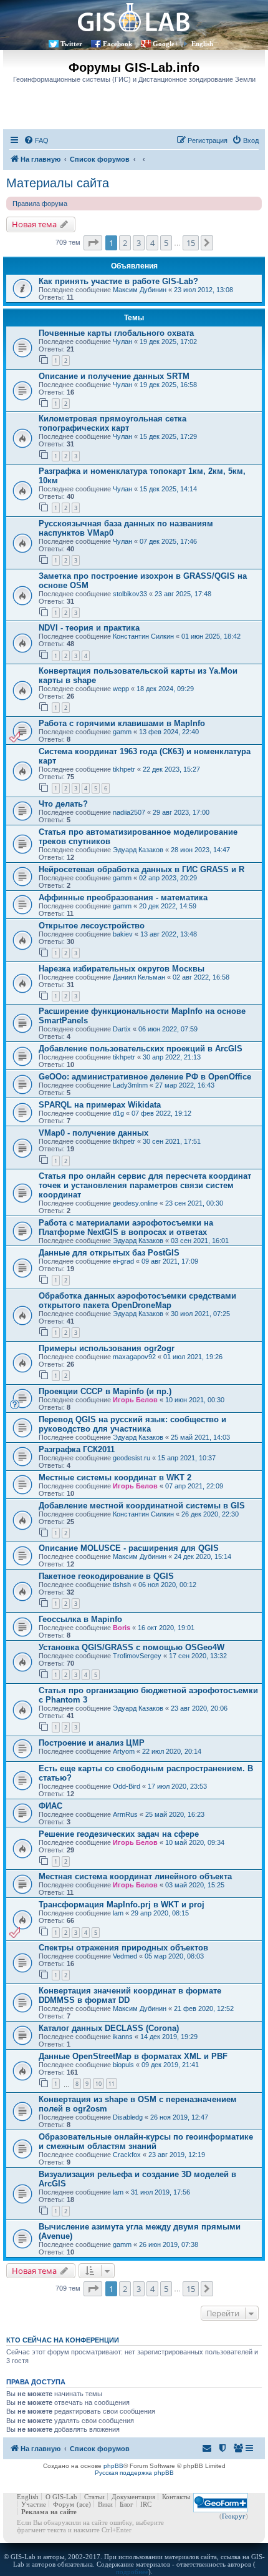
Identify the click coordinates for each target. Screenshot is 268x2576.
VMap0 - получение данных (93, 1133)
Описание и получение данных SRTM (114, 376)
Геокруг (234, 2516)
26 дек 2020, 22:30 (210, 1514)
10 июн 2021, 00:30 (195, 1400)
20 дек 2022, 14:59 (168, 906)
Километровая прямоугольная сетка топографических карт (112, 423)
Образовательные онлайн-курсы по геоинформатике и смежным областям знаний (146, 2141)
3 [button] (139, 243)
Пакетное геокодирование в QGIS (106, 1576)
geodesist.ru (132, 1458)
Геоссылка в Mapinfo (80, 1619)
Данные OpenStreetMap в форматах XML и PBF (133, 2056)
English (202, 44)
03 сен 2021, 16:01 (200, 1241)
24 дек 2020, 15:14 (203, 1556)
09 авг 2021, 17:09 (170, 1261)
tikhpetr (124, 769)
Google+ (165, 44)
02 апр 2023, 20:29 (168, 878)
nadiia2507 (129, 812)
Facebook (117, 44)
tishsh (122, 1585)
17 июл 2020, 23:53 (177, 1786)
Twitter (71, 44)
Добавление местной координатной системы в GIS (142, 1506)
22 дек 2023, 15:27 (171, 769)
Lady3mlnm (130, 1085)
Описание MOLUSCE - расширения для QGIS (129, 1548)
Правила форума (40, 204)
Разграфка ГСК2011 (77, 1449)
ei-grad (123, 1261)
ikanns (123, 2037)
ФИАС (50, 1806)
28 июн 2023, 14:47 (200, 850)
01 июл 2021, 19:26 (193, 1357)
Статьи (94, 2497)
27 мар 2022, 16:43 (185, 1085)
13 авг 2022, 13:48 (169, 934)
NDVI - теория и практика (89, 628)
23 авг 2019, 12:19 (177, 2155)
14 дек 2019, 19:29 (169, 2037)
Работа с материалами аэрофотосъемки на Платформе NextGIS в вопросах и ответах (126, 1227)
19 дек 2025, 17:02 (168, 342)
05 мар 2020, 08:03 (174, 1956)
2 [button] (125, 243)
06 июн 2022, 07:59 (168, 1029)
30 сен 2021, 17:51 (172, 1141)
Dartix (122, 1029)
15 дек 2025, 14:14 (168, 489)
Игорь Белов (135, 1400)
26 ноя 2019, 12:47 (179, 2117)
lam (118, 1913)
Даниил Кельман (139, 977)
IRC (146, 2504)
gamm (122, 732)
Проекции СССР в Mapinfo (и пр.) (105, 1391)
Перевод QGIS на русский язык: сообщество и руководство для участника (132, 1424)
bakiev (123, 934)
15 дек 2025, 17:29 (168, 436)
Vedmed (125, 1956)
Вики (105, 2504)
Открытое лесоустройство (92, 926)
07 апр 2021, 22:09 (194, 1486)
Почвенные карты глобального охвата (116, 333)
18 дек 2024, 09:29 (165, 689)
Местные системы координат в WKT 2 (115, 1477)
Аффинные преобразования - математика (123, 897)
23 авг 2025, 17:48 (183, 594)
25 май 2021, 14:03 (200, 1437)
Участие (34, 2504)
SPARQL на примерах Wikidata (100, 1105)
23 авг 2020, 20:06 (199, 1708)
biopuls (123, 2065)
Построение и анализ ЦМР (92, 1743)
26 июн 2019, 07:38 (169, 2244)
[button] (93, 243)
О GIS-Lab (61, 2497)
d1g (118, 1113)
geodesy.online (135, 1203)
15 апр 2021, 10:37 (187, 1458)
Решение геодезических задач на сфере (119, 1834)
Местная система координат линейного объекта (135, 1876)
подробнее (132, 2572)
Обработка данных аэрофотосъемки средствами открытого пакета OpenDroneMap (137, 1300)
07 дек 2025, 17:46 (168, 541)
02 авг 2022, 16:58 (201, 977)
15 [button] (191, 243)
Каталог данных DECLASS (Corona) (109, 2028)
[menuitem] (36, 140)
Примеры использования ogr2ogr (107, 1348)
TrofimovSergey (137, 1656)
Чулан (122, 342)
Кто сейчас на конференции (63, 2340)
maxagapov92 (134, 1357)
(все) (84, 2504)
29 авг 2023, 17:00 (181, 812)
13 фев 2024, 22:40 (169, 732)
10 (98, 2084)
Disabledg (128, 2117)
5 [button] (166, 243)
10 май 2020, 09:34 (195, 1842)
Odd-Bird (127, 1786)
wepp (121, 689)
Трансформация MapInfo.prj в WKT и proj (122, 1905)
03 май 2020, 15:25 (195, 1885)
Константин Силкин (143, 636)
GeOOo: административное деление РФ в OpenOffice (145, 1077)
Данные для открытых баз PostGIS (109, 1253)
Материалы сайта (58, 183)
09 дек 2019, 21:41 (170, 2065)
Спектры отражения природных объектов (123, 1948)
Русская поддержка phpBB (134, 2473)
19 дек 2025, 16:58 (168, 385)
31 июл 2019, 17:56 (160, 2192)
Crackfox (127, 2155)
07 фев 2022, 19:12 (161, 1113)
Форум (64, 2504)
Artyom (124, 1751)
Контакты (176, 2497)
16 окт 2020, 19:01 (166, 1628)
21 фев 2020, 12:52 (204, 2008)
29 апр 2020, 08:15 (160, 1913)
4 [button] (152, 243)
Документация (133, 2497)
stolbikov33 (130, 594)
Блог (127, 2504)
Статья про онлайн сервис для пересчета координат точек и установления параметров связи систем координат (145, 1185)
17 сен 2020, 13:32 (198, 1656)
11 (112, 2084)
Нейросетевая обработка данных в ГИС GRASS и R (141, 869)
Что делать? (63, 804)
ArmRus (125, 1814)
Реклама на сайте (49, 2512)
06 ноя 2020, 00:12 (167, 1585)
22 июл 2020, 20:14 (172, 1751)
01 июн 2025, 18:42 (211, 636)
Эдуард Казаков (138, 850)
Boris (122, 1628)
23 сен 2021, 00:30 (194, 1203)
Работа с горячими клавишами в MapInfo (122, 723)
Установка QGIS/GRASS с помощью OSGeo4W (132, 1647)
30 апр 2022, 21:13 (172, 1057)
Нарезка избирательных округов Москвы (122, 969)
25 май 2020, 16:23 (175, 1814)
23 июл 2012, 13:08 (203, 290)
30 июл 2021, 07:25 (200, 1314)
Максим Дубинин (140, 290)
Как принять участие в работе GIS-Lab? (118, 281)
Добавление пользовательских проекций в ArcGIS (141, 1049)
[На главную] (134, 17)
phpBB (113, 2466)
